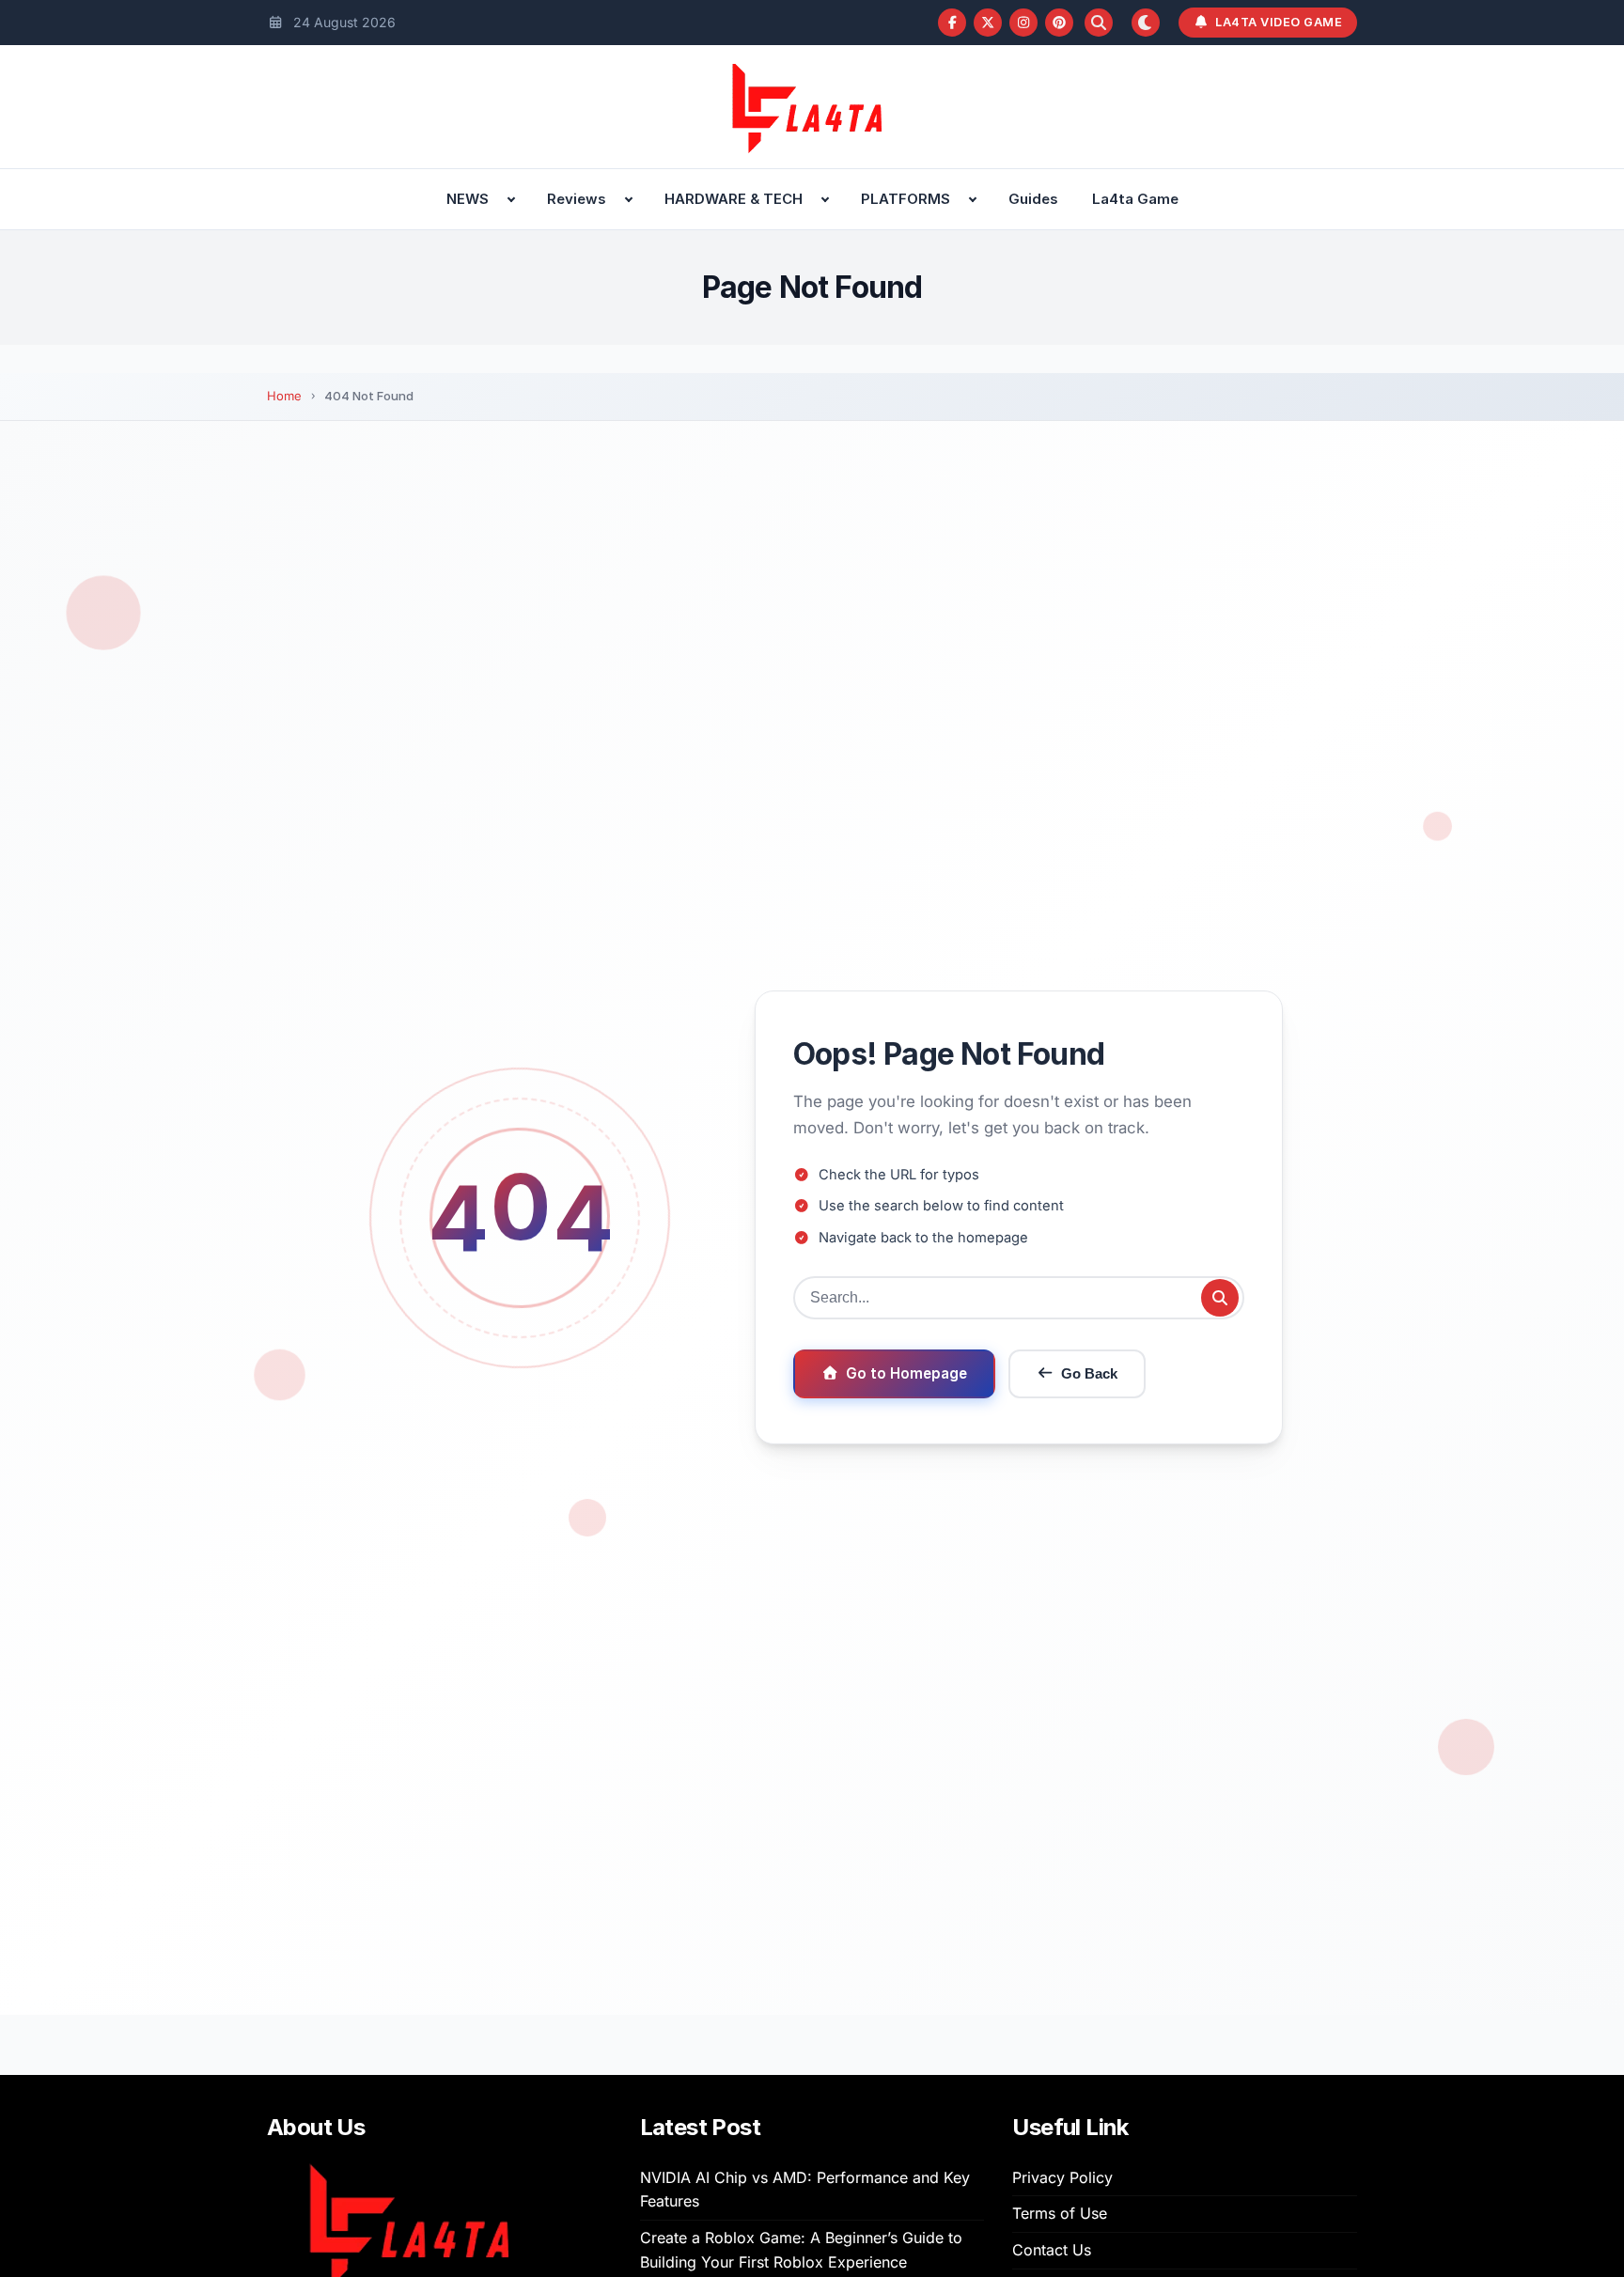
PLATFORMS (906, 199)
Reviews (577, 199)
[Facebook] (952, 23)
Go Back (1089, 1373)
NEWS (468, 199)
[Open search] (1099, 23)
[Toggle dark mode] (1146, 23)
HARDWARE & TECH (734, 199)
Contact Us (1052, 2250)
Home (284, 396)
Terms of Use (1060, 2213)
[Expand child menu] (511, 199)
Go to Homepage (906, 1373)
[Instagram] (1023, 23)
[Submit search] (1220, 1298)
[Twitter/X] (988, 23)
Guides (1033, 199)
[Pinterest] (1059, 23)
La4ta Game (1135, 199)
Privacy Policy (1062, 2177)
